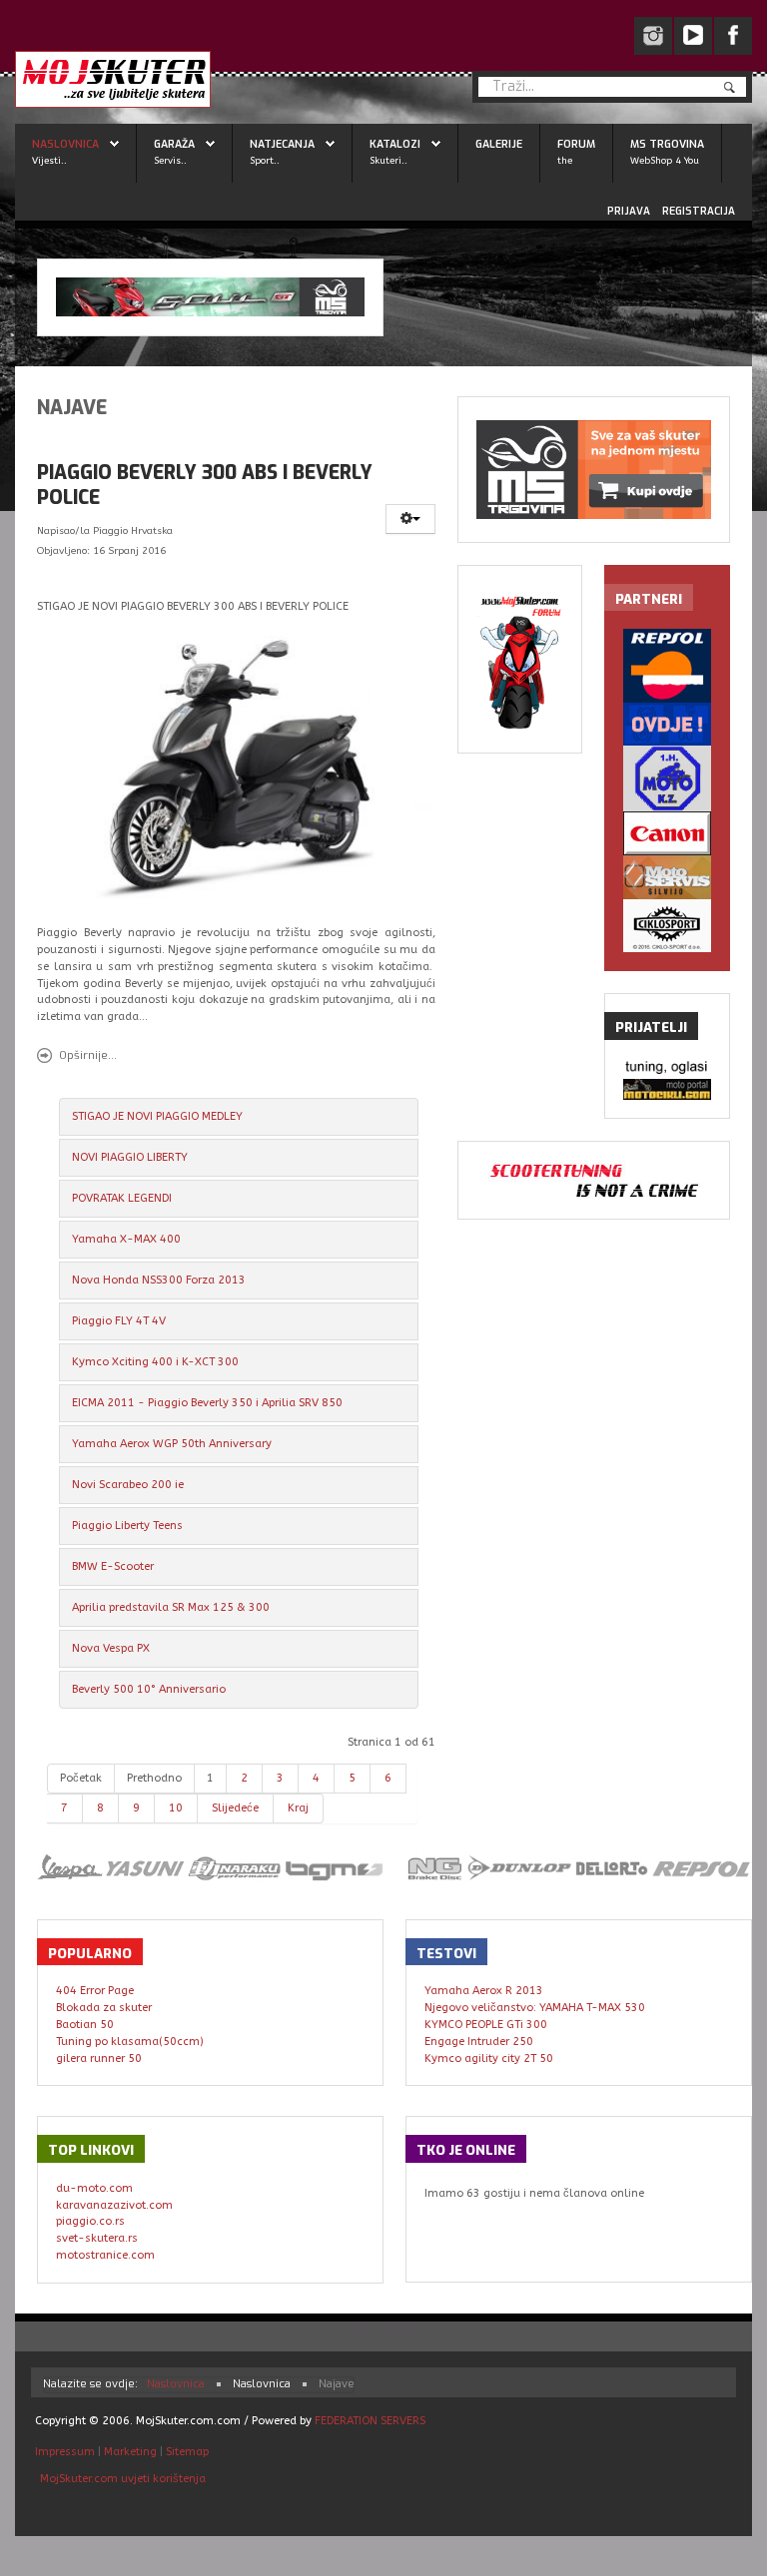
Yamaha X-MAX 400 (126, 1239)
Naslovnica (65, 144)
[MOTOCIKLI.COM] (667, 1089)
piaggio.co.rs (90, 2221)
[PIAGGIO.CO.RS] (667, 1068)
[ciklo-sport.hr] (667, 926)
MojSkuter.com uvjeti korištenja (121, 2479)
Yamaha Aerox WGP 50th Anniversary (172, 1444)
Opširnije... (88, 1055)
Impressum (66, 2452)
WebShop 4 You (665, 160)
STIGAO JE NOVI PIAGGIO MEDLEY (157, 1116)
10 (176, 1808)
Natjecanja (282, 144)
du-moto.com (94, 2188)
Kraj (298, 1808)
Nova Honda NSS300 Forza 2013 (159, 1280)
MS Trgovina (667, 144)
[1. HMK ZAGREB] (667, 778)
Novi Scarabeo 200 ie (128, 1485)
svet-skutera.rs (97, 2238)
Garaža (174, 144)
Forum (576, 144)
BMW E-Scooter (113, 1566)
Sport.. (265, 160)
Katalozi (395, 144)
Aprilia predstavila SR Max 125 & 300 (171, 1607)
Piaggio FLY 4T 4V (119, 1321)
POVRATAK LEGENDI (122, 1198)
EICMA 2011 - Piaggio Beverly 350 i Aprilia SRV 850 (207, 1403)
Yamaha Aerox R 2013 (484, 1991)
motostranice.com (105, 2255)
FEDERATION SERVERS (370, 2421)
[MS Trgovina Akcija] (210, 297)
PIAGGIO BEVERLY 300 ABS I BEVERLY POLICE (205, 485)
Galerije (499, 144)
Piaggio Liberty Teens (127, 1526)
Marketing (130, 2452)
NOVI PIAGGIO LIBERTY (130, 1157)
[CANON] (667, 833)
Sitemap (187, 2452)
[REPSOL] (667, 666)
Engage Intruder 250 (479, 2042)
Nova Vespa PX (111, 1648)
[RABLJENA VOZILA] (667, 725)
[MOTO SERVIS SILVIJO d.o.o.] (667, 877)
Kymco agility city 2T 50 (489, 2059)
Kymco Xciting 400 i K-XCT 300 (155, 1362)
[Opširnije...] (239, 770)
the (565, 160)
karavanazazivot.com (114, 2205)
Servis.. (170, 160)
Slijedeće (235, 1808)
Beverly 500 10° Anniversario (149, 1689)
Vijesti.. (49, 160)
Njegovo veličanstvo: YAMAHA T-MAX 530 (535, 2008)
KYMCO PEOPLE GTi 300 (486, 2025)
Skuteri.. (388, 160)
